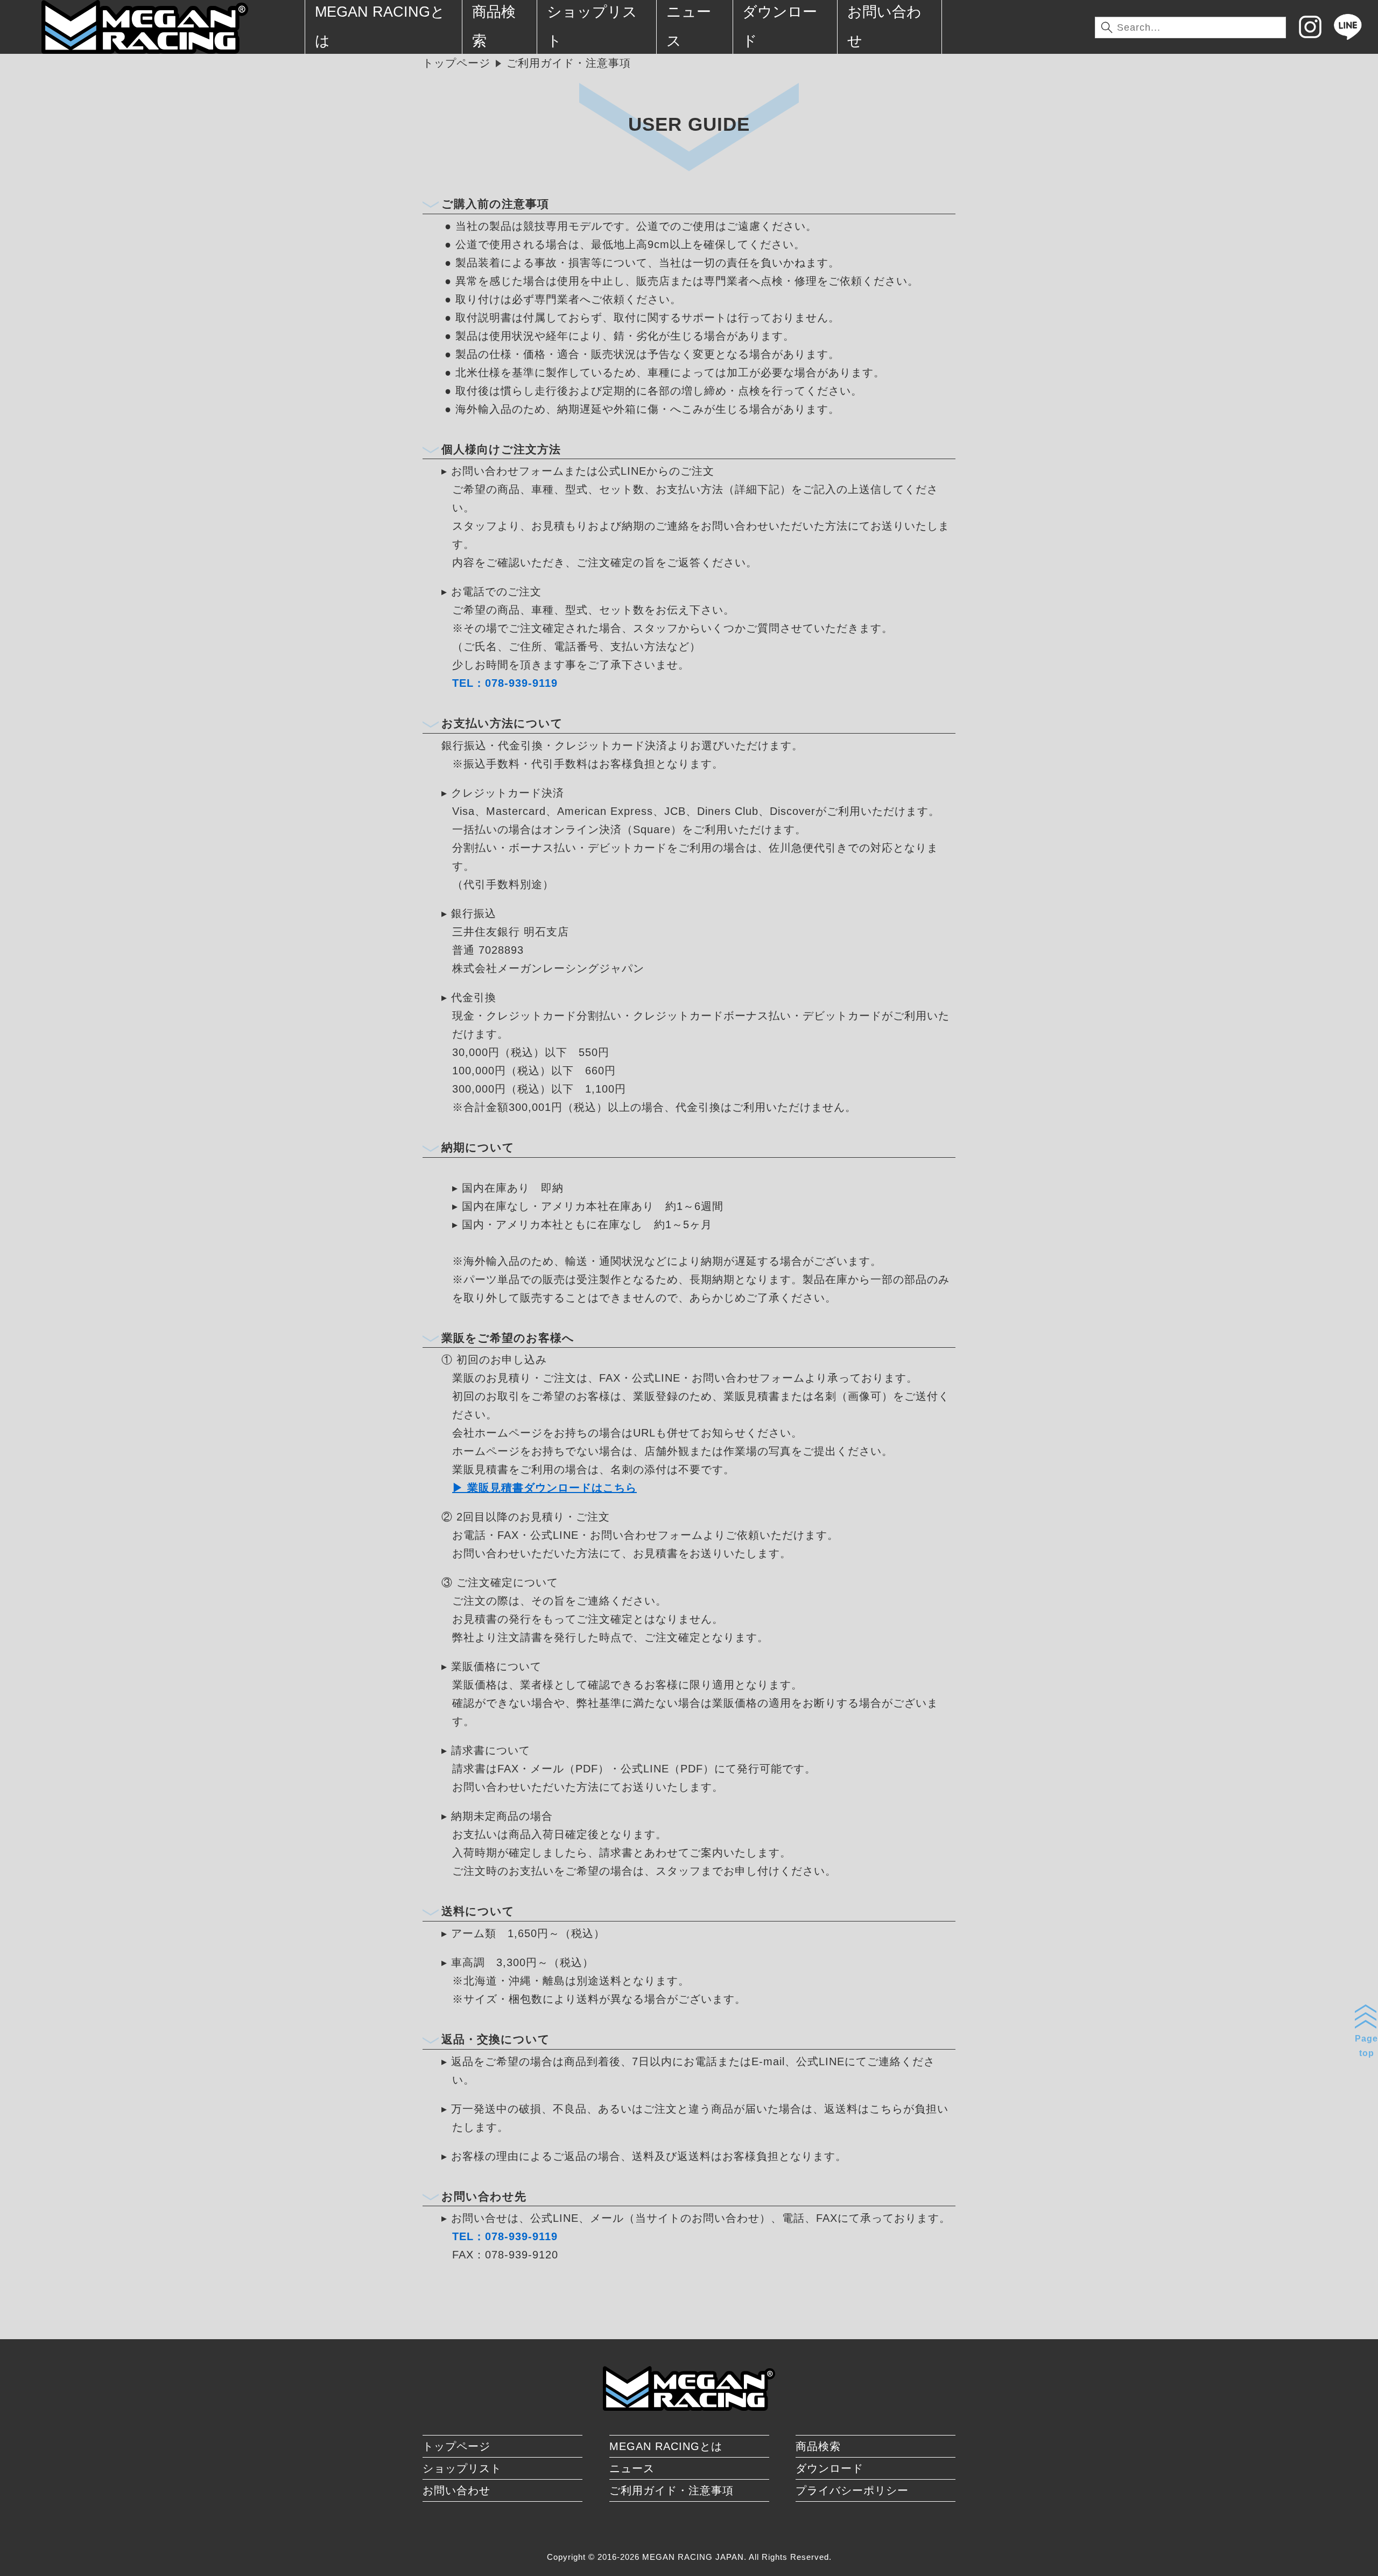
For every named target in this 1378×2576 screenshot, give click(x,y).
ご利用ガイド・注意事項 (672, 2490)
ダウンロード (829, 2468)
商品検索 (818, 2446)
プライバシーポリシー (852, 2490)
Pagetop (1366, 2046)
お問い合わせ (456, 2490)
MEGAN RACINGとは (666, 2446)
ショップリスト (462, 2468)
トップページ (456, 63)
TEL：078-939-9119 (505, 683)
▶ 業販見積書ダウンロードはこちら (544, 1488)
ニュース (632, 2468)
